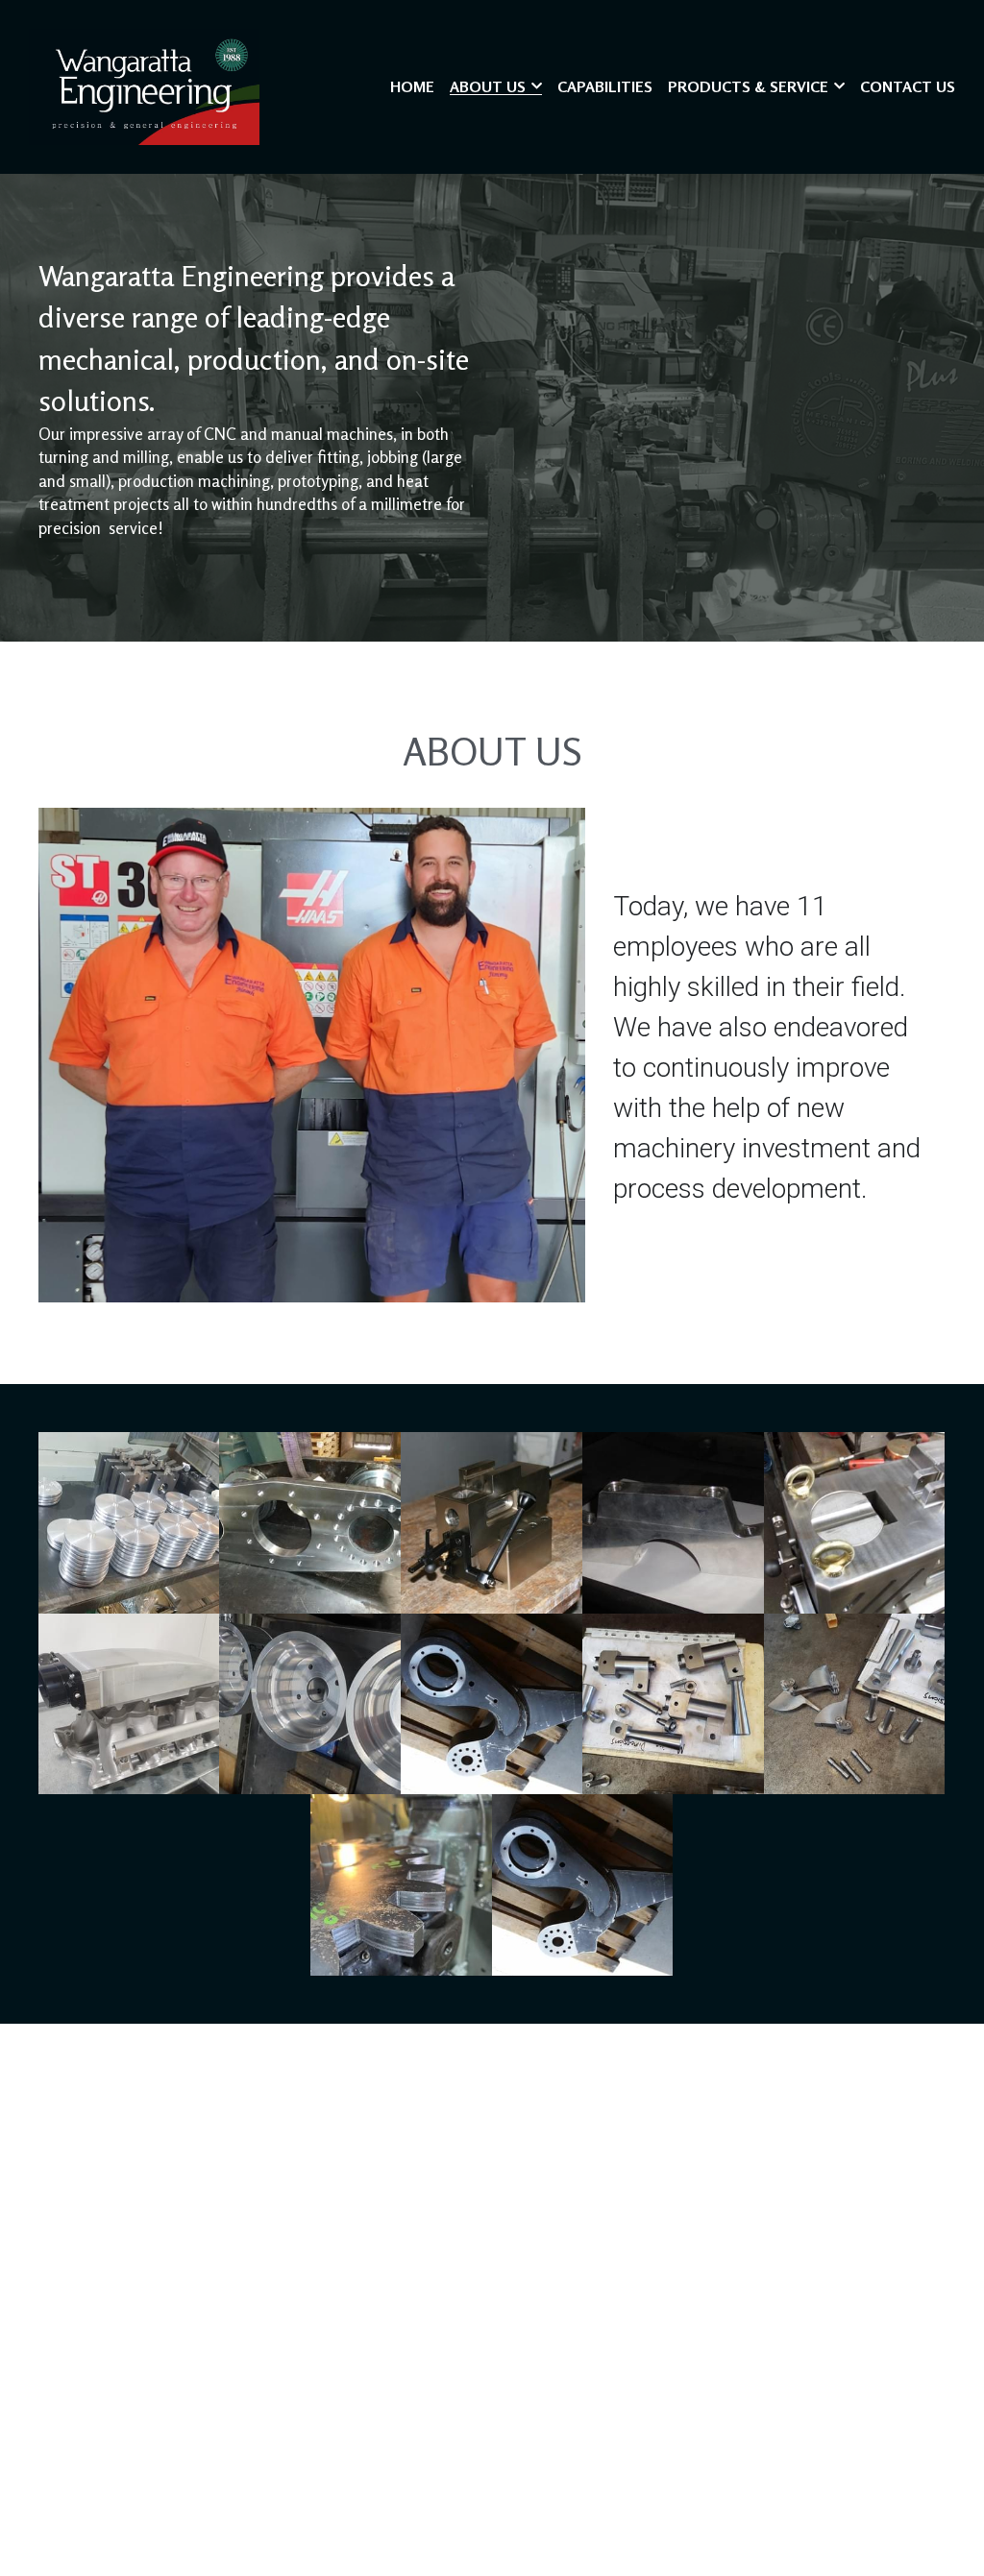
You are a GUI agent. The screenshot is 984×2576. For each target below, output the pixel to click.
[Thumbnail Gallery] (129, 1523)
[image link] (144, 85)
